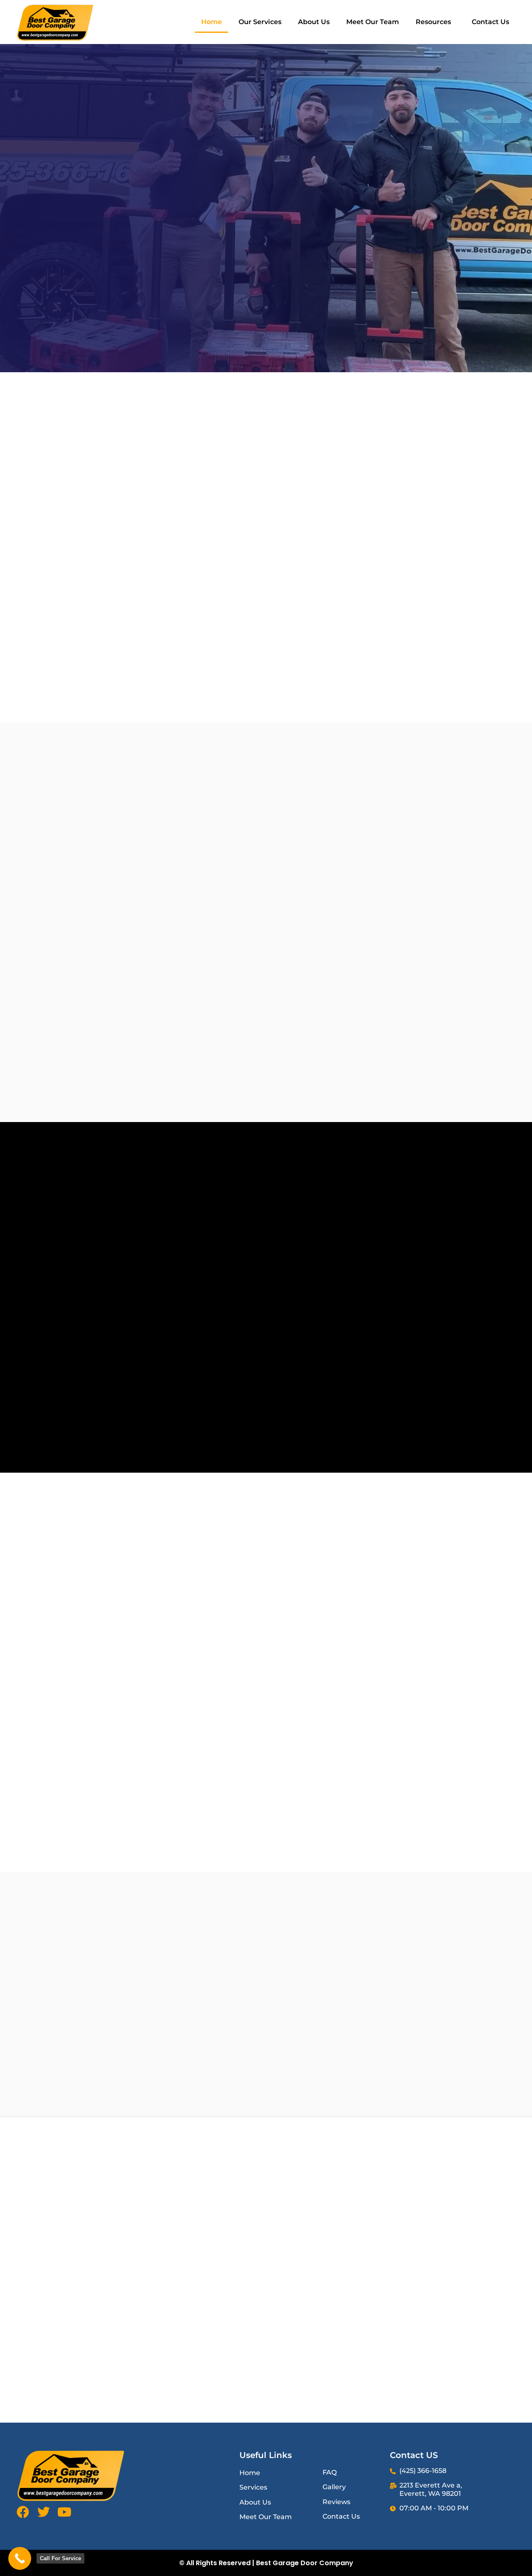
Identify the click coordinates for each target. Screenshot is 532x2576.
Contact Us (490, 22)
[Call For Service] (20, 2558)
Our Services (260, 22)
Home (212, 22)
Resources (433, 22)
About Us (314, 22)
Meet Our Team (373, 22)
